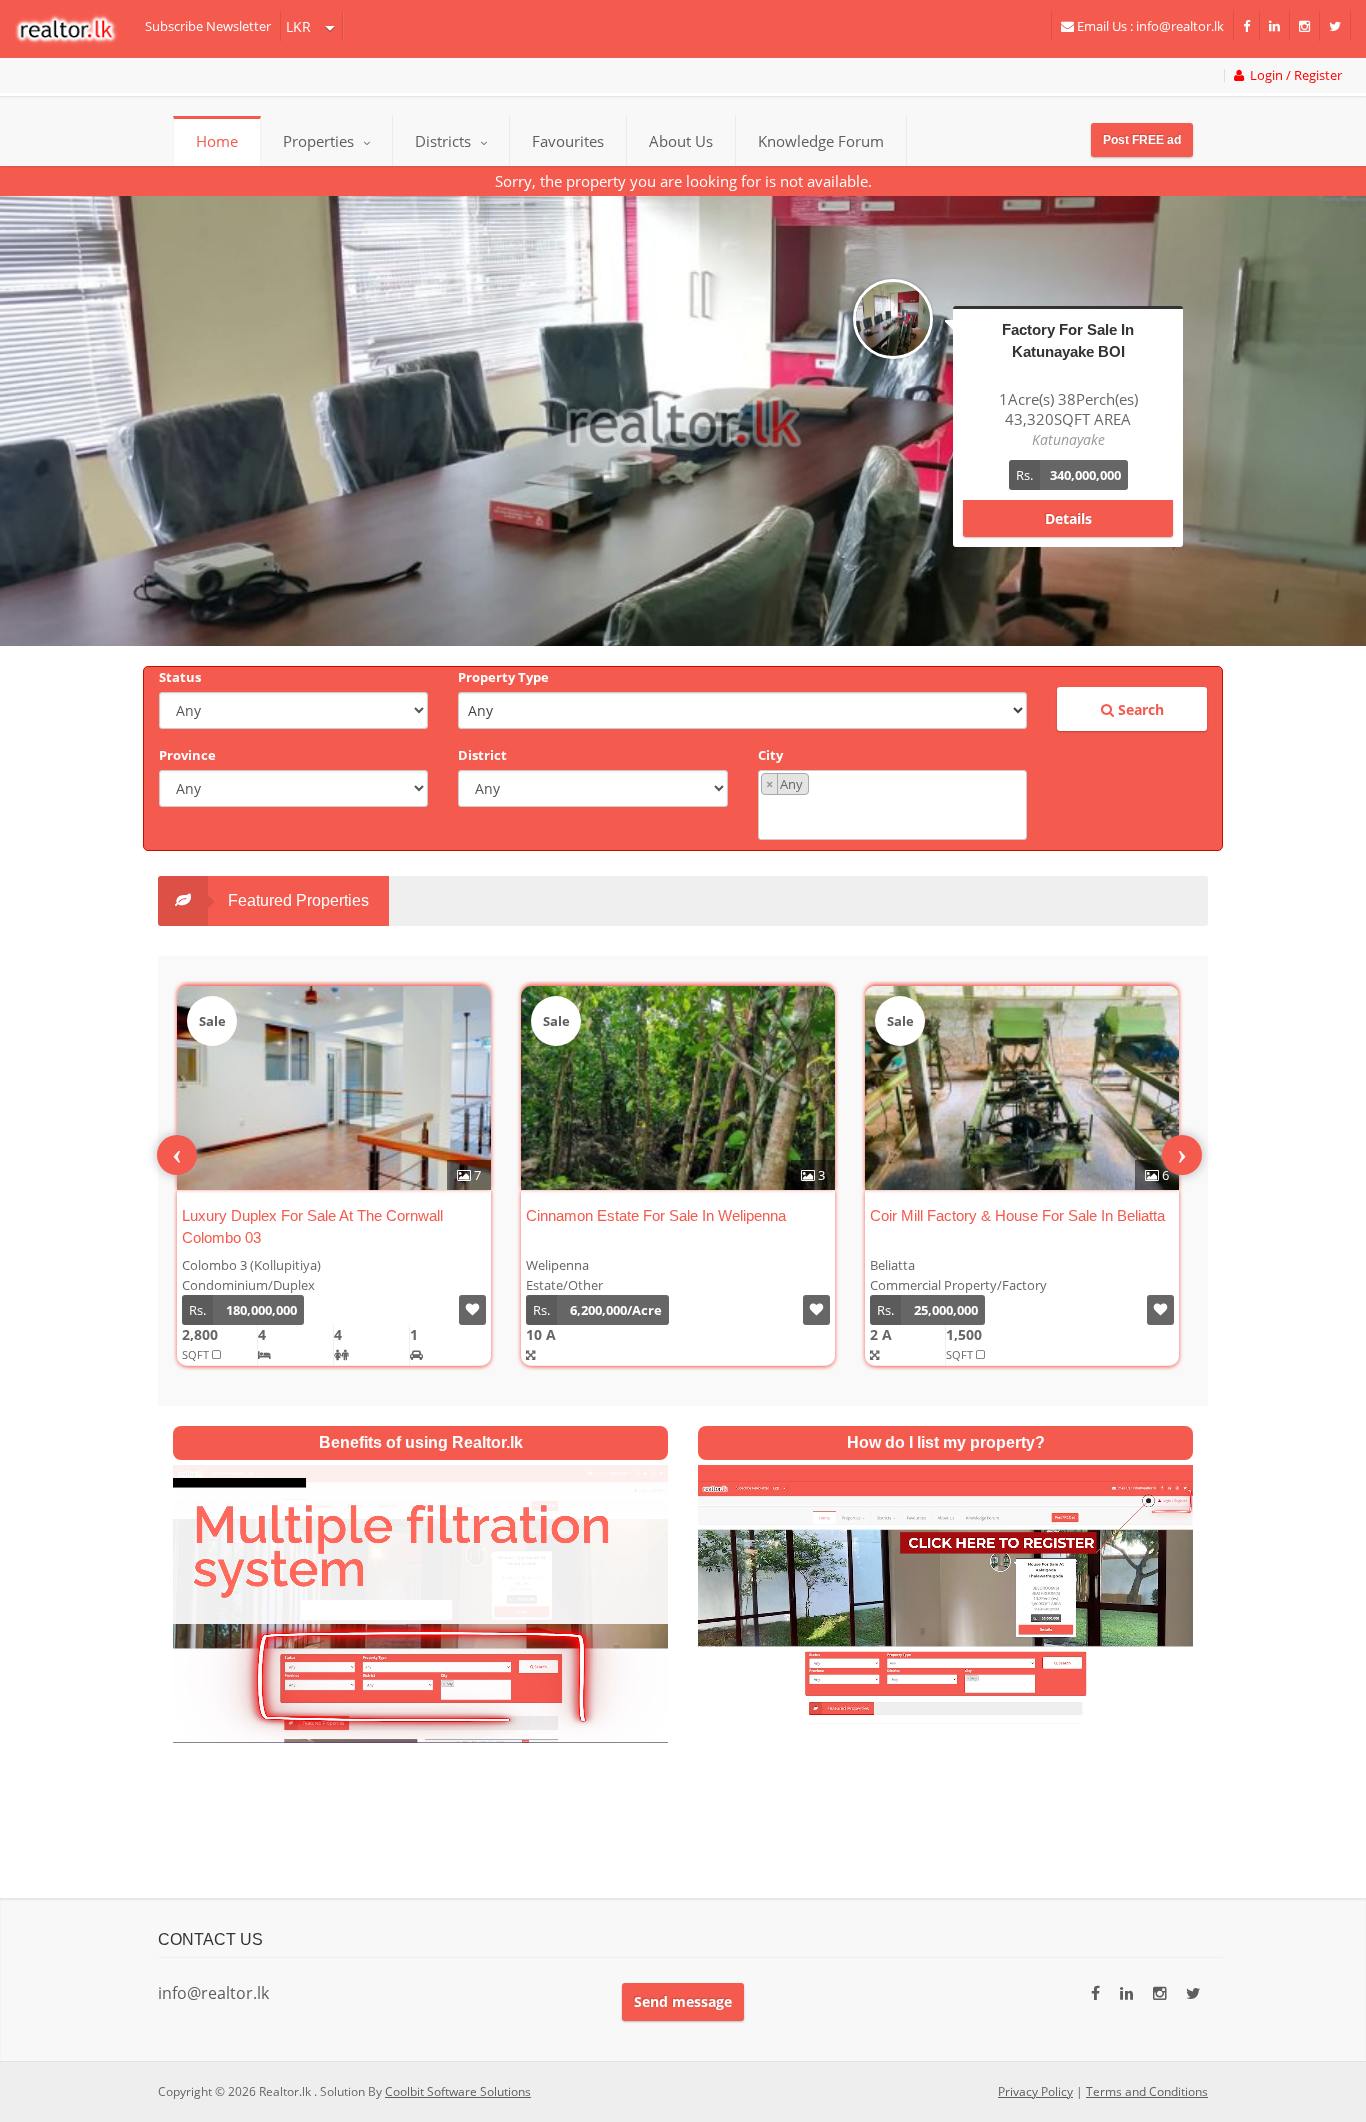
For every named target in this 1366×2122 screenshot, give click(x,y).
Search (1139, 709)
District (482, 755)
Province (187, 755)
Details (1068, 498)
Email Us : (1149, 26)
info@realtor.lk (213, 1993)
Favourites (568, 141)
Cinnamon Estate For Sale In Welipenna (312, 1215)
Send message (683, 2001)
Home (217, 141)
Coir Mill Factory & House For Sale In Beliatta (673, 1215)
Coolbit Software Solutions (458, 2091)
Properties (318, 141)
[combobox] (892, 805)
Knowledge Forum (821, 141)
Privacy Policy (1035, 2091)
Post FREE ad (1142, 140)
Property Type (503, 677)
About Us (681, 141)
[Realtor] (75, 29)
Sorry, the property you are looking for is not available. (683, 181)
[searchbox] (895, 815)
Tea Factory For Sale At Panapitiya (982, 1215)
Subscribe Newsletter (208, 26)
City (770, 755)
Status (180, 677)
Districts (445, 141)
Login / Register (1293, 75)
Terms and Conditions (1147, 2091)
